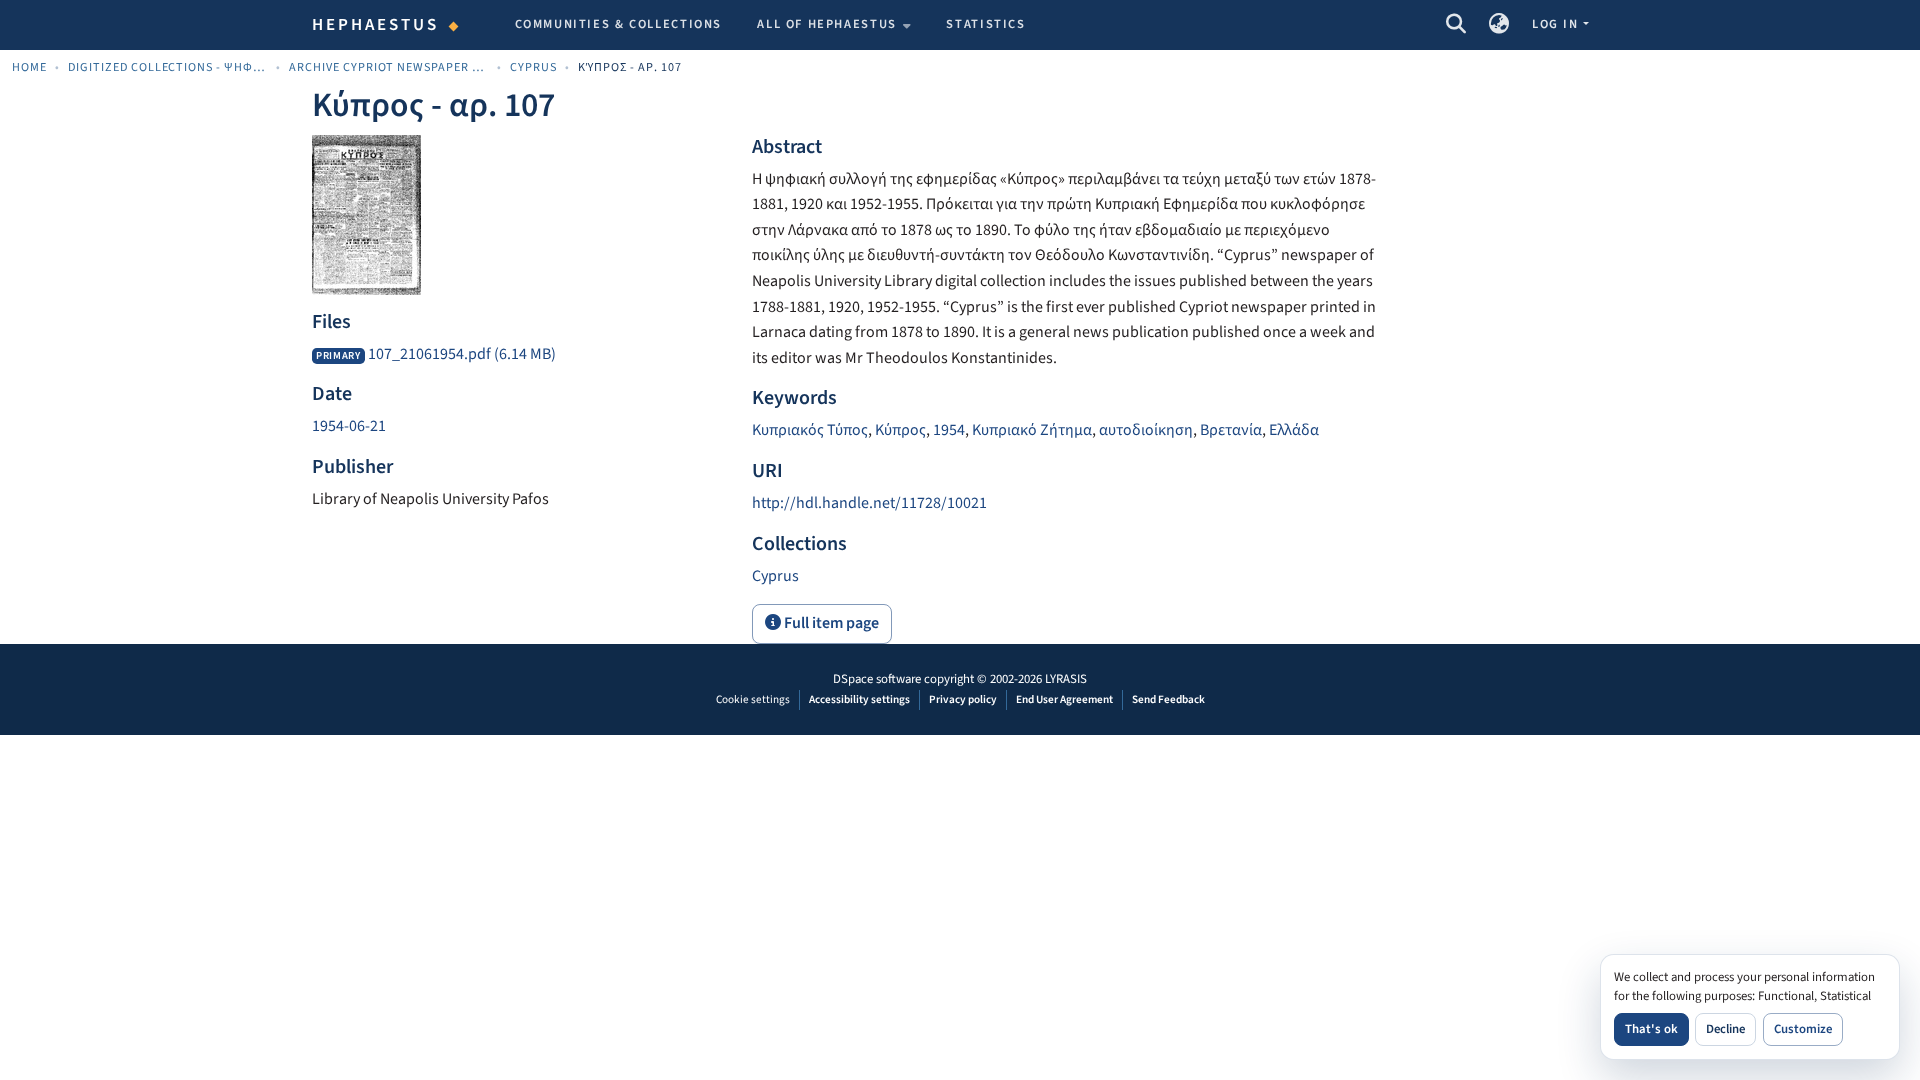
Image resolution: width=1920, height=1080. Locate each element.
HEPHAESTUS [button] (376, 25)
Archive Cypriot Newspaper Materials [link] (389, 67)
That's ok (1651, 1029)
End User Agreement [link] (1064, 699)
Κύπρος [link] (900, 430)
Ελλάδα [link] (1294, 430)
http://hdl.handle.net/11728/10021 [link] (869, 503)
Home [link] (29, 67)
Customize (1803, 1029)
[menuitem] (834, 25)
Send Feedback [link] (1168, 699)
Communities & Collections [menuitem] (619, 24)
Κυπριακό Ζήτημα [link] (1032, 430)
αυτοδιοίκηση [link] (1146, 430)
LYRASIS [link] (1066, 679)
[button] (1455, 25)
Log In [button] (1557, 24)
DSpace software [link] (877, 679)
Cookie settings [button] (753, 699)
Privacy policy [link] (963, 699)
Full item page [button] (830, 623)
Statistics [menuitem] (985, 24)
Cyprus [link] (533, 67)
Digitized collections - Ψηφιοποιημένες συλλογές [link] (168, 67)
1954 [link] (949, 430)
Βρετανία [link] (1231, 430)
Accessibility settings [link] (859, 699)
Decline (1725, 1029)
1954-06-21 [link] (349, 426)
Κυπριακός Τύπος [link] (810, 430)
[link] (520, 355)
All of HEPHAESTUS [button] (827, 24)
